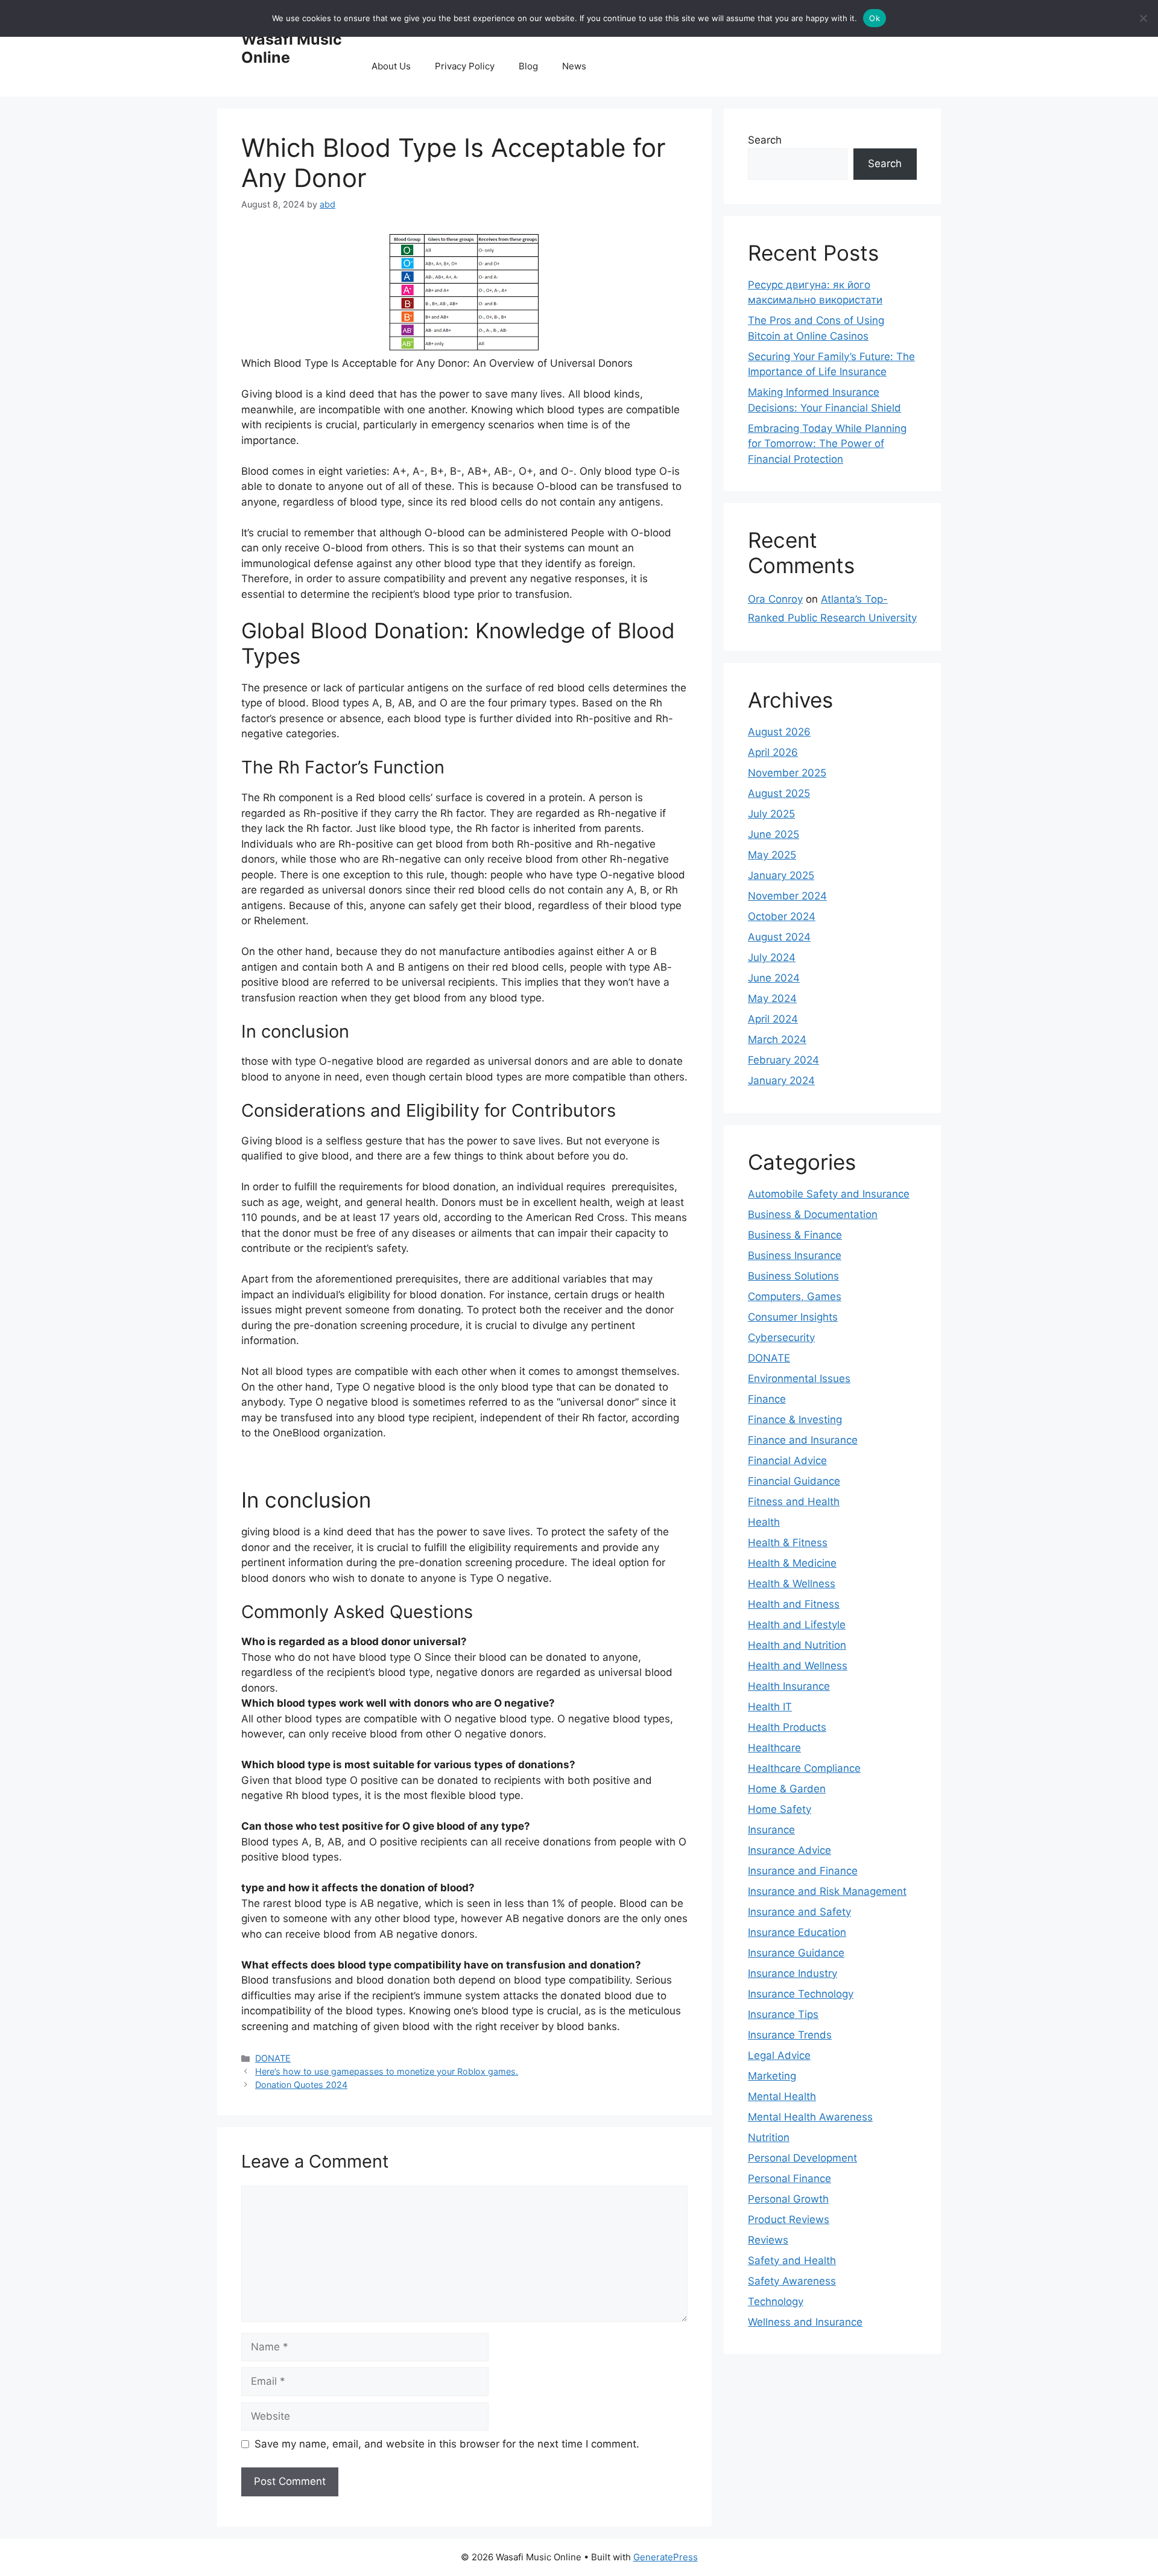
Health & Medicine (792, 1563)
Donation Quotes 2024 (301, 2085)
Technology (776, 2302)
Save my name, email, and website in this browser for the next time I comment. (447, 2444)
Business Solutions (793, 1276)
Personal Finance (789, 2178)
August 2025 (779, 793)
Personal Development (802, 2158)
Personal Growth (788, 2199)
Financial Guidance (794, 1481)
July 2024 (772, 957)
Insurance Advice (789, 1850)
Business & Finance (795, 1235)
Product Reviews (789, 2219)
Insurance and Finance (803, 1871)
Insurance (771, 1830)
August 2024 (779, 937)
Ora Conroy (775, 599)
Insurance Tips (783, 2014)
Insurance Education (797, 1932)
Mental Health (782, 2096)
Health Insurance (789, 1686)
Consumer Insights (793, 1317)
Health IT (770, 1707)
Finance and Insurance (803, 1440)
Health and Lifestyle (797, 1625)
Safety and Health (792, 2260)
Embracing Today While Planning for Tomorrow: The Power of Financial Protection (827, 444)
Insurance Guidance (796, 1953)
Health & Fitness (788, 1543)
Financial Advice (787, 1461)
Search (765, 140)
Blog (528, 66)
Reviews (768, 2240)
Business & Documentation (813, 1214)
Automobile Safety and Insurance (829, 1194)
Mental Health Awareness (810, 2117)
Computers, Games (795, 1296)
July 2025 (771, 814)
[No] (1143, 18)
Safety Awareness (792, 2281)
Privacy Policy (465, 66)
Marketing (772, 2076)
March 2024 (777, 1039)
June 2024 (774, 978)
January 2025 (781, 875)
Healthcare (774, 1748)
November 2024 (787, 896)
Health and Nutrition (797, 1645)
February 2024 (783, 1060)
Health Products (787, 1727)
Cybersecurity (781, 1337)
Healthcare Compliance (804, 1768)
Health (764, 1522)
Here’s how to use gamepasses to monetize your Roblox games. (387, 2071)
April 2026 (773, 752)
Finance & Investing (795, 1420)
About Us (391, 66)
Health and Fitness (794, 1604)
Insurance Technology (801, 1994)
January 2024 (781, 1080)
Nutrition (769, 2137)
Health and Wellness (798, 1666)
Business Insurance (795, 1255)
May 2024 (772, 998)
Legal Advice (779, 2055)
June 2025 (774, 834)
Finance (767, 1399)
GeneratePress (666, 2557)
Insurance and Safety (799, 1912)
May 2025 (772, 855)
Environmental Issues (799, 1378)
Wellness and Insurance (805, 2322)
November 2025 (787, 773)
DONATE (273, 2058)
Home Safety (780, 1809)
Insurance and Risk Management (827, 1891)
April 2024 (773, 1019)
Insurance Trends (790, 2035)
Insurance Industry (793, 1973)
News (574, 66)
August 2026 (779, 732)
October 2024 (782, 916)
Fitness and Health (794, 1502)
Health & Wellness (792, 1584)
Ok (875, 18)
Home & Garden (787, 1789)
